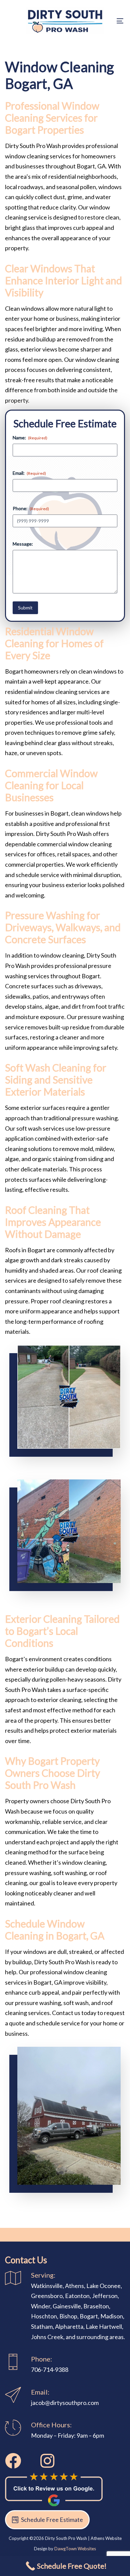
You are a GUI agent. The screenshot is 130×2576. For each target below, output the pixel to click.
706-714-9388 (50, 2370)
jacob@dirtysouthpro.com (65, 2403)
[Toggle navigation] (104, 21)
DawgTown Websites (75, 2549)
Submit (25, 608)
